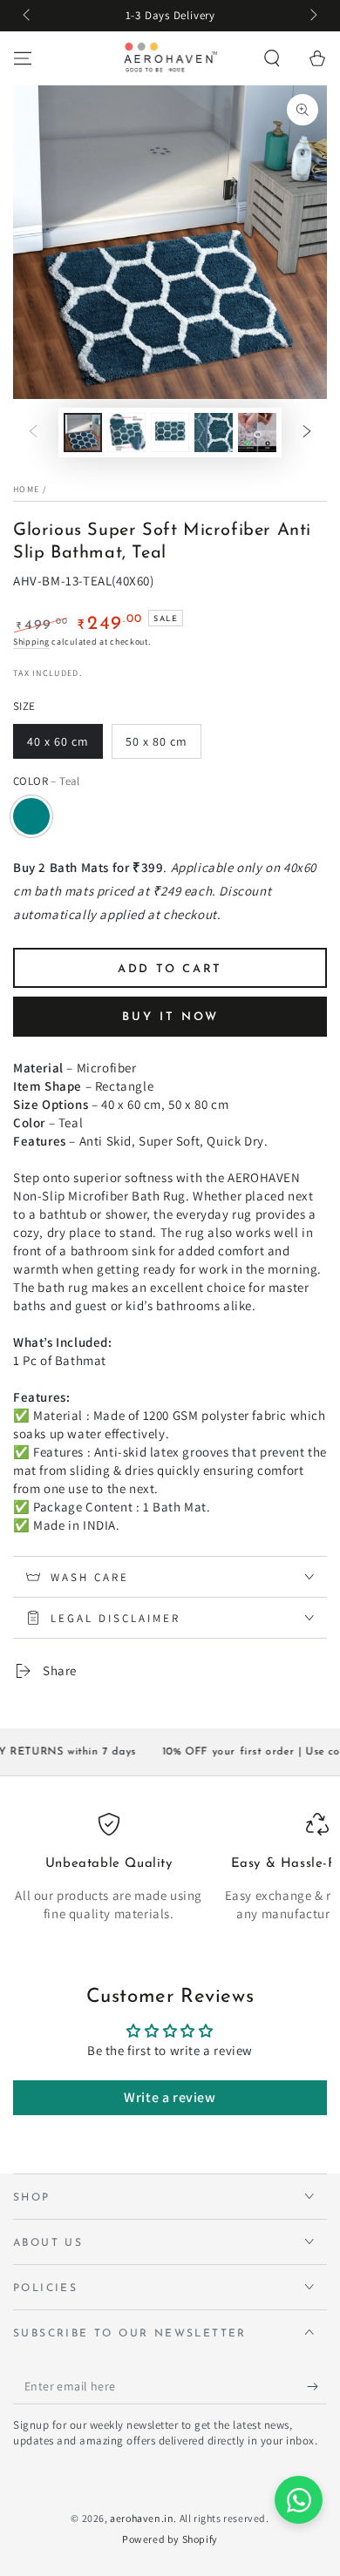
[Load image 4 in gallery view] (214, 433)
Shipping (31, 642)
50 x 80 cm (156, 741)
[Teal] (31, 816)
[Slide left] (28, 16)
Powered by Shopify (170, 2539)
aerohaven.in (142, 2518)
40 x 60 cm (58, 741)
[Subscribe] (317, 2387)
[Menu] (23, 58)
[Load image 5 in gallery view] (257, 433)
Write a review (170, 2097)
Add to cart (170, 969)
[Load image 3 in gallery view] (170, 433)
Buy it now (170, 1017)
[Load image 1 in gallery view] (83, 433)
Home (26, 489)
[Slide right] (312, 16)
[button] (272, 58)
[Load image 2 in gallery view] (126, 433)
